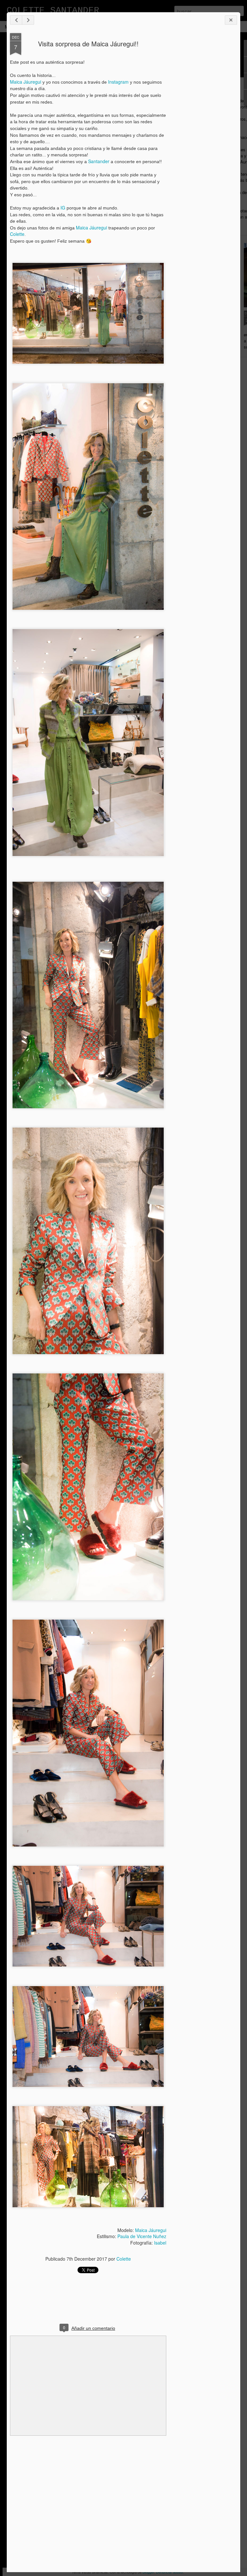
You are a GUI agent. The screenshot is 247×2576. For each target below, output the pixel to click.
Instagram (118, 82)
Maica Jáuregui (26, 82)
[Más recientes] (16, 20)
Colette (17, 234)
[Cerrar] (231, 20)
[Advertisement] (202, 135)
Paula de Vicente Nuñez (142, 2236)
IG (63, 208)
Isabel (160, 2243)
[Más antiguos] (28, 20)
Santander (99, 161)
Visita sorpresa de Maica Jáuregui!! (88, 44)
